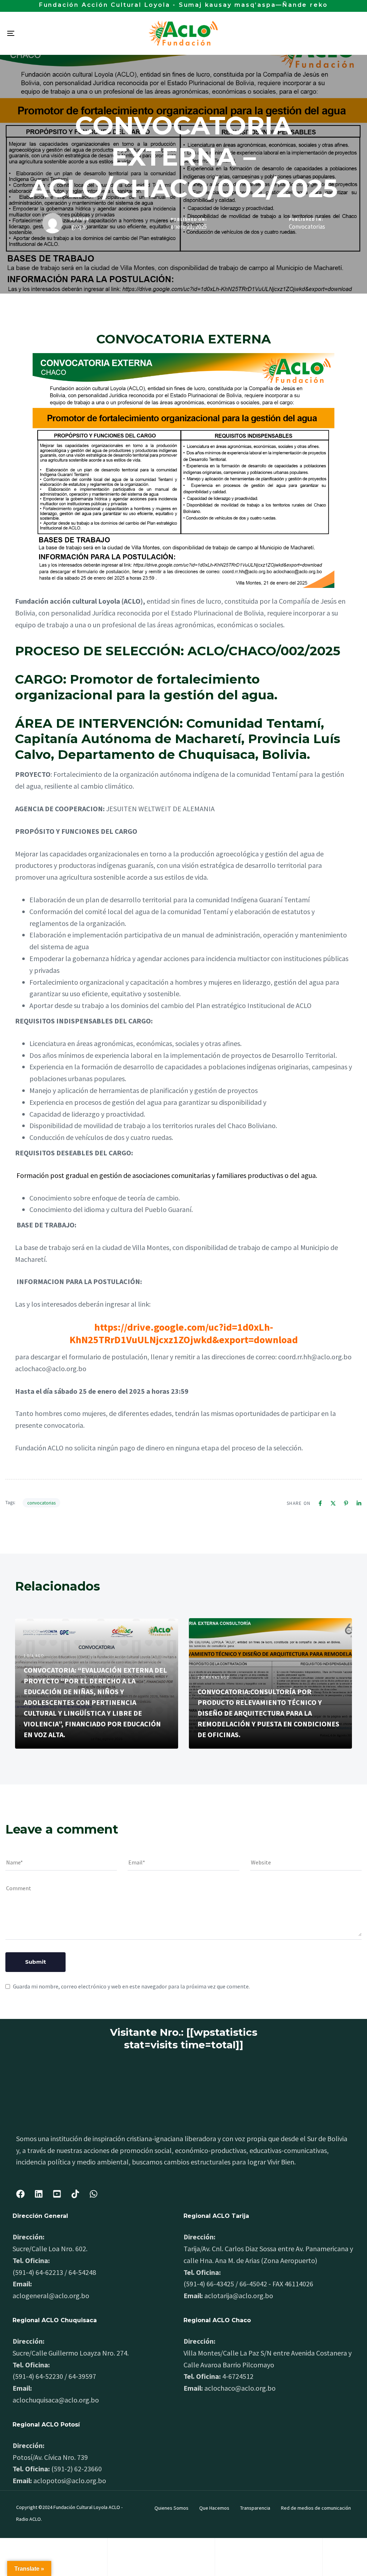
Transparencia (255, 2508)
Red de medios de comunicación (316, 2508)
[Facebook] (320, 1503)
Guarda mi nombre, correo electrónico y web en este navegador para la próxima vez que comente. (131, 1986)
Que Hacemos (214, 2508)
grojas (79, 227)
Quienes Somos (171, 2508)
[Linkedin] (359, 1503)
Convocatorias (307, 227)
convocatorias (41, 1503)
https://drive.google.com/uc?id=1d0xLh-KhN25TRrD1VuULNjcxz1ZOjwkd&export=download (184, 1333)
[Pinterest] (346, 1503)
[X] (333, 1503)
